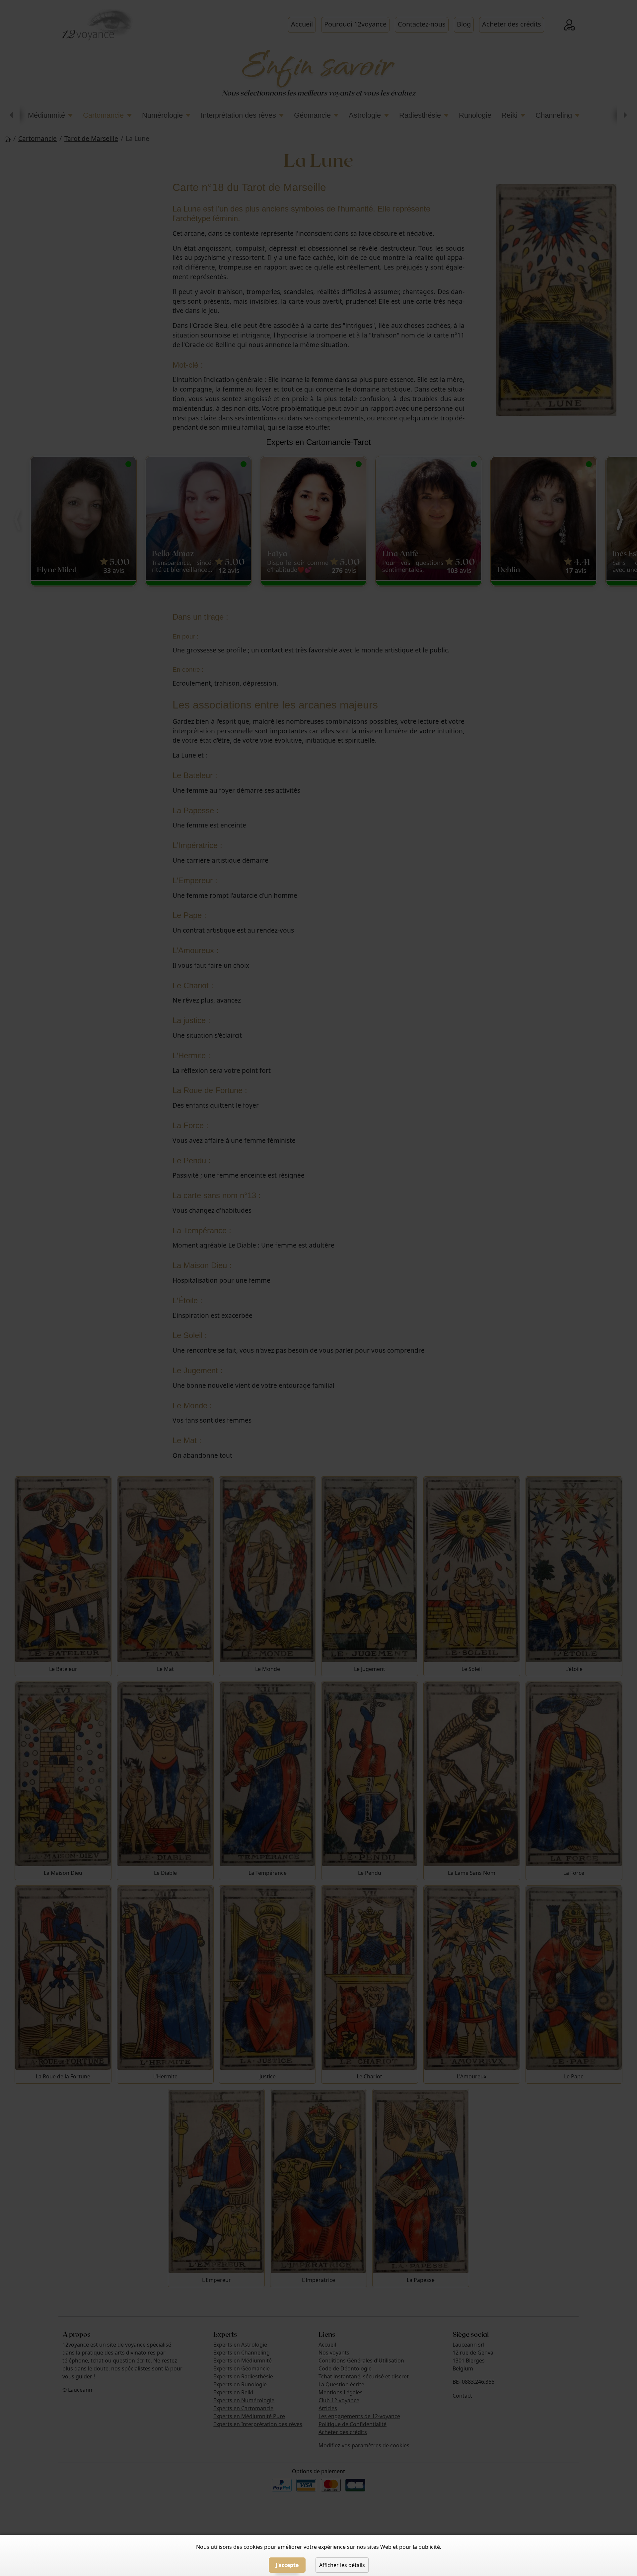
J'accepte (287, 2565)
